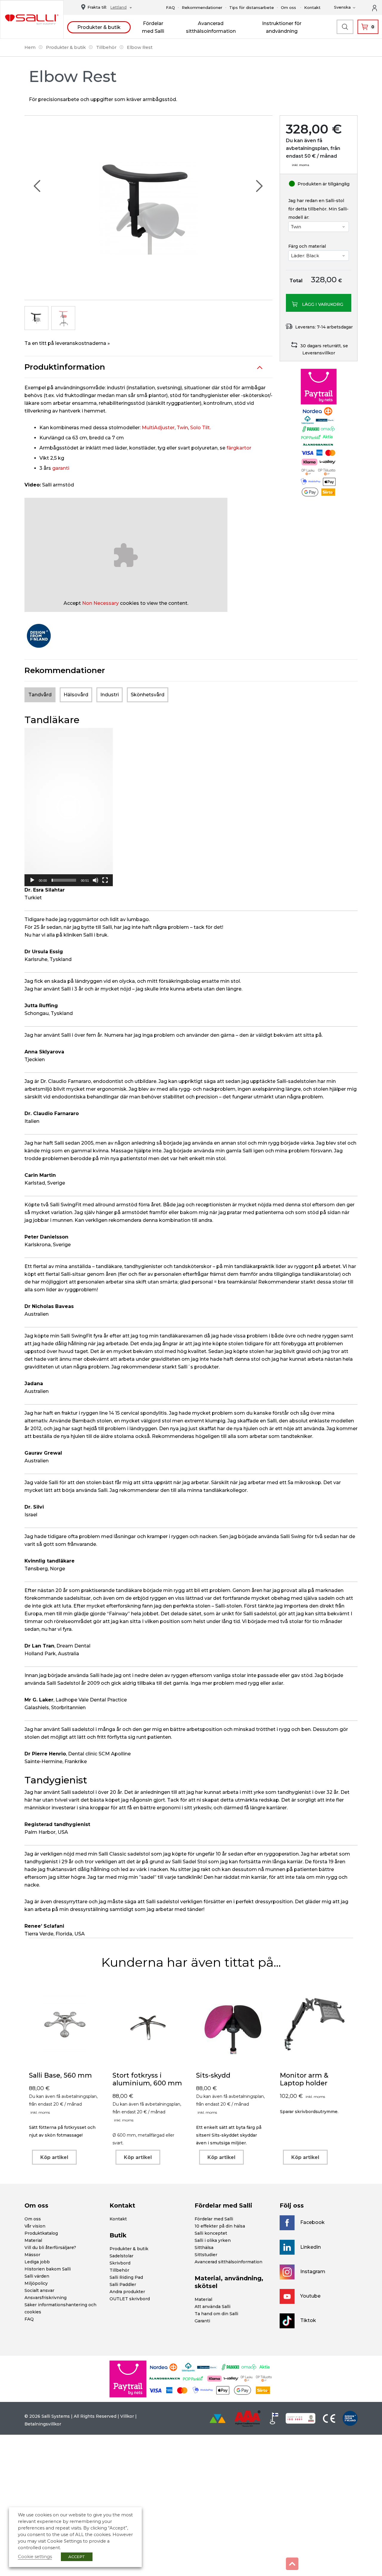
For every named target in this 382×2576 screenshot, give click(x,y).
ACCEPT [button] (77, 2557)
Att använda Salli (212, 2307)
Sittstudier (206, 2255)
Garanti (202, 2321)
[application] (69, 807)
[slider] (64, 880)
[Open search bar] (345, 27)
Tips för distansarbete (252, 7)
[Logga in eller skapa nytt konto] (378, 7)
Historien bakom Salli (48, 2269)
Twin (182, 428)
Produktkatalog (41, 2233)
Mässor (32, 2255)
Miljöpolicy (36, 2283)
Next (259, 186)
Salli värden (37, 2276)
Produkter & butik (99, 27)
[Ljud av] (95, 880)
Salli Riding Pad (126, 2277)
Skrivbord (120, 2263)
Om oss (288, 7)
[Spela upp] (32, 880)
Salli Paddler (123, 2284)
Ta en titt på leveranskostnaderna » (67, 343)
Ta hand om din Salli (216, 2314)
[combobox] (120, 8)
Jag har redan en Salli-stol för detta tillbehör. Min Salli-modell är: (318, 209)
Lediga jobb (37, 2262)
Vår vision (35, 2226)
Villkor (127, 2416)
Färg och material (307, 246)
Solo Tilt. (200, 428)
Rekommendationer (202, 7)
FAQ (170, 7)
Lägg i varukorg (323, 304)
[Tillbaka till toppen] (292, 2564)
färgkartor (239, 448)
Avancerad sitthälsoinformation (228, 2262)
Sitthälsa (204, 2248)
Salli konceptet (211, 2233)
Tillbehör (106, 47)
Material (33, 2240)
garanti (61, 468)
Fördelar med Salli (214, 2219)
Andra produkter (127, 2292)
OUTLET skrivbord (130, 2299)
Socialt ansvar (39, 2290)
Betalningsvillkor (43, 2424)
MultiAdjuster (158, 428)
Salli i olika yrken (213, 2240)
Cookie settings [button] (35, 2557)
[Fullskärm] (105, 880)
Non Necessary (100, 603)
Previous (37, 186)
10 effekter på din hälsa (220, 2226)
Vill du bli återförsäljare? (50, 2248)
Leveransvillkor (319, 353)
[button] (69, 807)
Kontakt (312, 7)
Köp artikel (54, 2157)
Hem (30, 47)
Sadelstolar (121, 2256)
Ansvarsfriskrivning (46, 2298)
